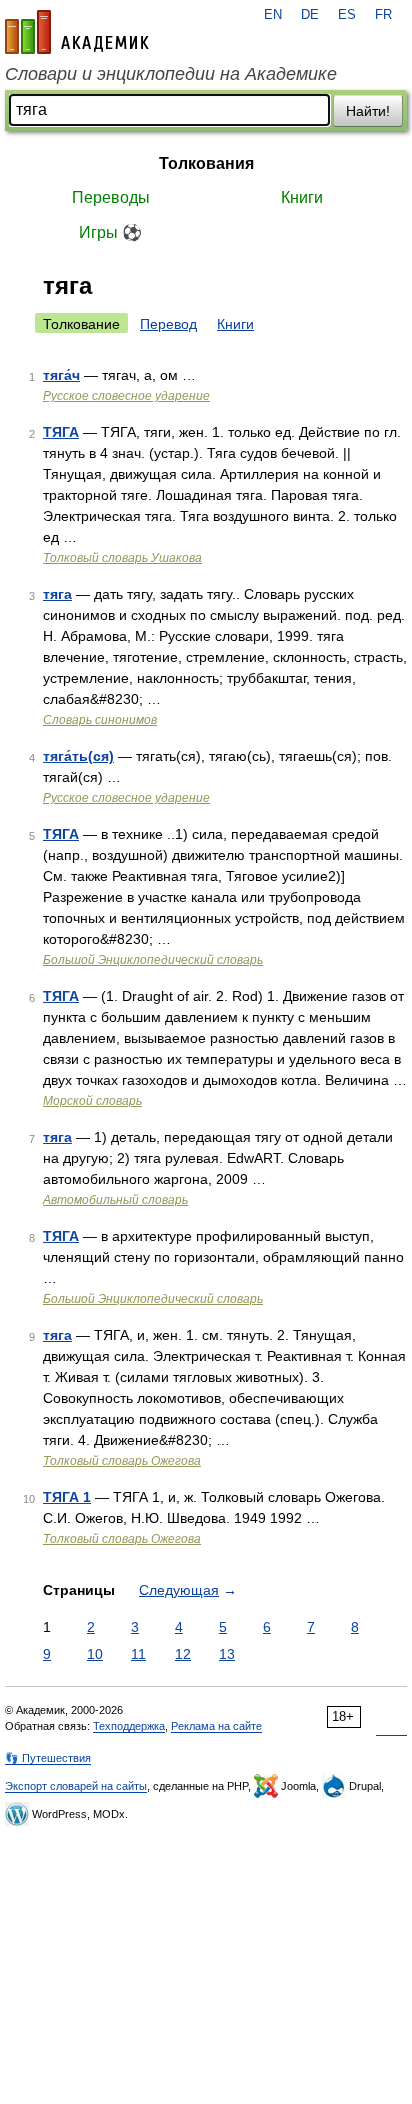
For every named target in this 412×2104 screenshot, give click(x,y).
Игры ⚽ (110, 232)
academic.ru (77, 32)
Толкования (206, 163)
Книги (302, 197)
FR (383, 15)
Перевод (168, 324)
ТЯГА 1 (67, 1497)
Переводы (111, 197)
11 (138, 1654)
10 (95, 1654)
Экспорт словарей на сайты (76, 1786)
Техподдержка (129, 1726)
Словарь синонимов (100, 720)
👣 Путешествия (48, 1758)
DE (310, 15)
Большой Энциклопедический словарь (153, 960)
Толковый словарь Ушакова (122, 558)
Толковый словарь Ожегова (122, 1461)
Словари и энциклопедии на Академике (171, 74)
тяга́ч (61, 375)
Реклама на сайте (216, 1726)
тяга (57, 594)
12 (183, 1654)
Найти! (368, 111)
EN (273, 15)
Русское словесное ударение (126, 396)
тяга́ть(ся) (78, 756)
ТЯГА (61, 432)
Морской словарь (92, 1101)
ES (347, 15)
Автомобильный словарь (115, 1200)
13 (227, 1654)
